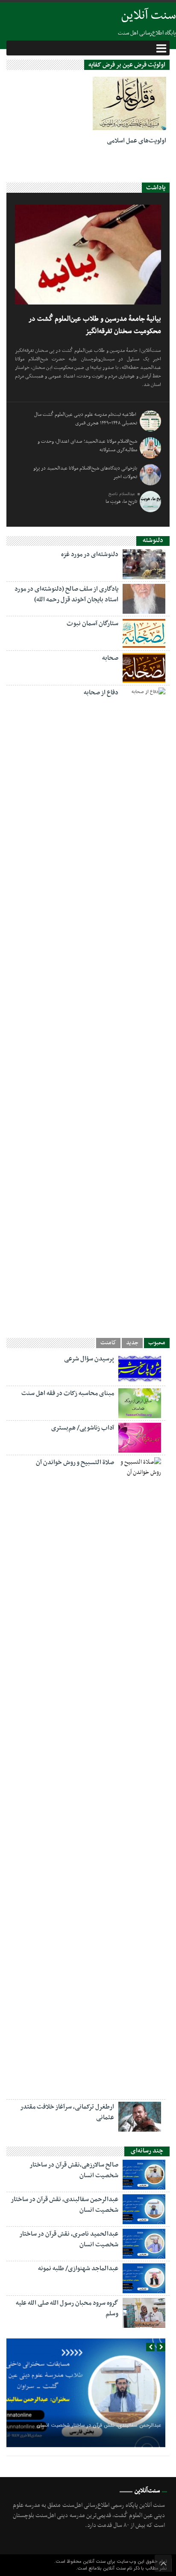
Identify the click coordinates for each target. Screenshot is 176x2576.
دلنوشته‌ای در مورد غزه (90, 554)
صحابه (110, 658)
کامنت (108, 1343)
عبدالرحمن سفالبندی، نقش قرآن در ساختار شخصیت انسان (65, 2205)
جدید (132, 1343)
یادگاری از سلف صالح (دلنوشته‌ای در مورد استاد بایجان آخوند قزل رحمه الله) (66, 594)
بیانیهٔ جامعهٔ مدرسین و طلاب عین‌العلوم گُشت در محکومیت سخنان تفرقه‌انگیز (95, 325)
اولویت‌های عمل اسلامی (136, 141)
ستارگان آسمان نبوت (92, 624)
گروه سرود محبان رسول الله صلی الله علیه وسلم (67, 2308)
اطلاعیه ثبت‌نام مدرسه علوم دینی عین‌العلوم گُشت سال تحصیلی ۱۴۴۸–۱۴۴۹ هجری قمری (86, 419)
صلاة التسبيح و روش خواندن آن (75, 1462)
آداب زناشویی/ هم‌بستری (83, 1428)
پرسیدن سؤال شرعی (89, 1359)
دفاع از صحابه (101, 693)
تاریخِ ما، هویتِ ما (121, 502)
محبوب (157, 1343)
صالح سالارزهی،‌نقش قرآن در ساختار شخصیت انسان (74, 2170)
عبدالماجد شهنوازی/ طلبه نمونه (78, 2269)
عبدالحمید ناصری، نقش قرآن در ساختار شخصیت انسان (69, 2239)
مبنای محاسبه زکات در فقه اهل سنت (68, 1393)
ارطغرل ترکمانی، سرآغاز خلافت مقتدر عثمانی (67, 2112)
